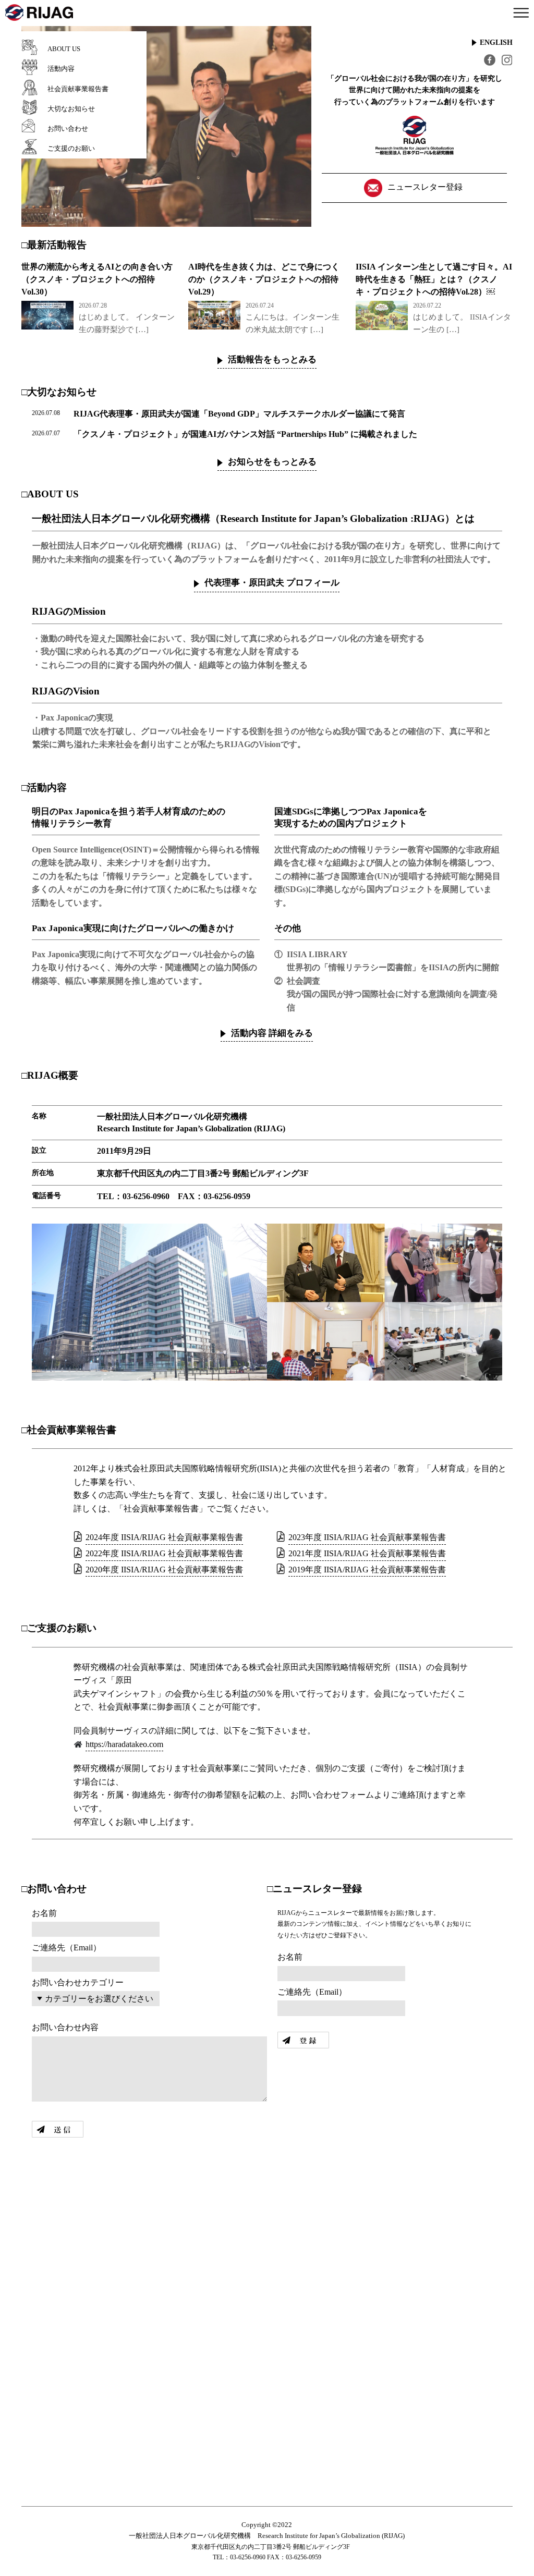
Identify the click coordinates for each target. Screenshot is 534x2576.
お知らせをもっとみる (272, 462)
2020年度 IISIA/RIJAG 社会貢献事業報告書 (164, 1570)
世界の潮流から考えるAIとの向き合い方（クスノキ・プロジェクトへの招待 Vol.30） (97, 279)
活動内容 (61, 69)
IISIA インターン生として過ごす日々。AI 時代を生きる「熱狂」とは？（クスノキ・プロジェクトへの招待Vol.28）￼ (434, 279)
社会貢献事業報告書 (78, 89)
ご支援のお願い (71, 148)
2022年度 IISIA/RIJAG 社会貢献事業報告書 (164, 1553)
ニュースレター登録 (425, 187)
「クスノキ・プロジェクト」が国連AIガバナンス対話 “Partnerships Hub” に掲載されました (245, 434)
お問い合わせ (68, 129)
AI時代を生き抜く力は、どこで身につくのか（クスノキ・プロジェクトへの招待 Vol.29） (264, 279)
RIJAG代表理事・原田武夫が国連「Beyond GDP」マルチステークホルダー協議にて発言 (239, 414)
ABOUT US (64, 49)
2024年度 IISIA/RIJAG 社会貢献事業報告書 (164, 1537)
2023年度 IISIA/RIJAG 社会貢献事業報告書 (367, 1537)
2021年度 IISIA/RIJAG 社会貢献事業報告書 (367, 1553)
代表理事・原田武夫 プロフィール (272, 583)
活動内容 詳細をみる (272, 1033)
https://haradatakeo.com (124, 1744)
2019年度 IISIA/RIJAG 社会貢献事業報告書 (367, 1570)
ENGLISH (496, 42)
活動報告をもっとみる (272, 359)
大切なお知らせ (71, 109)
